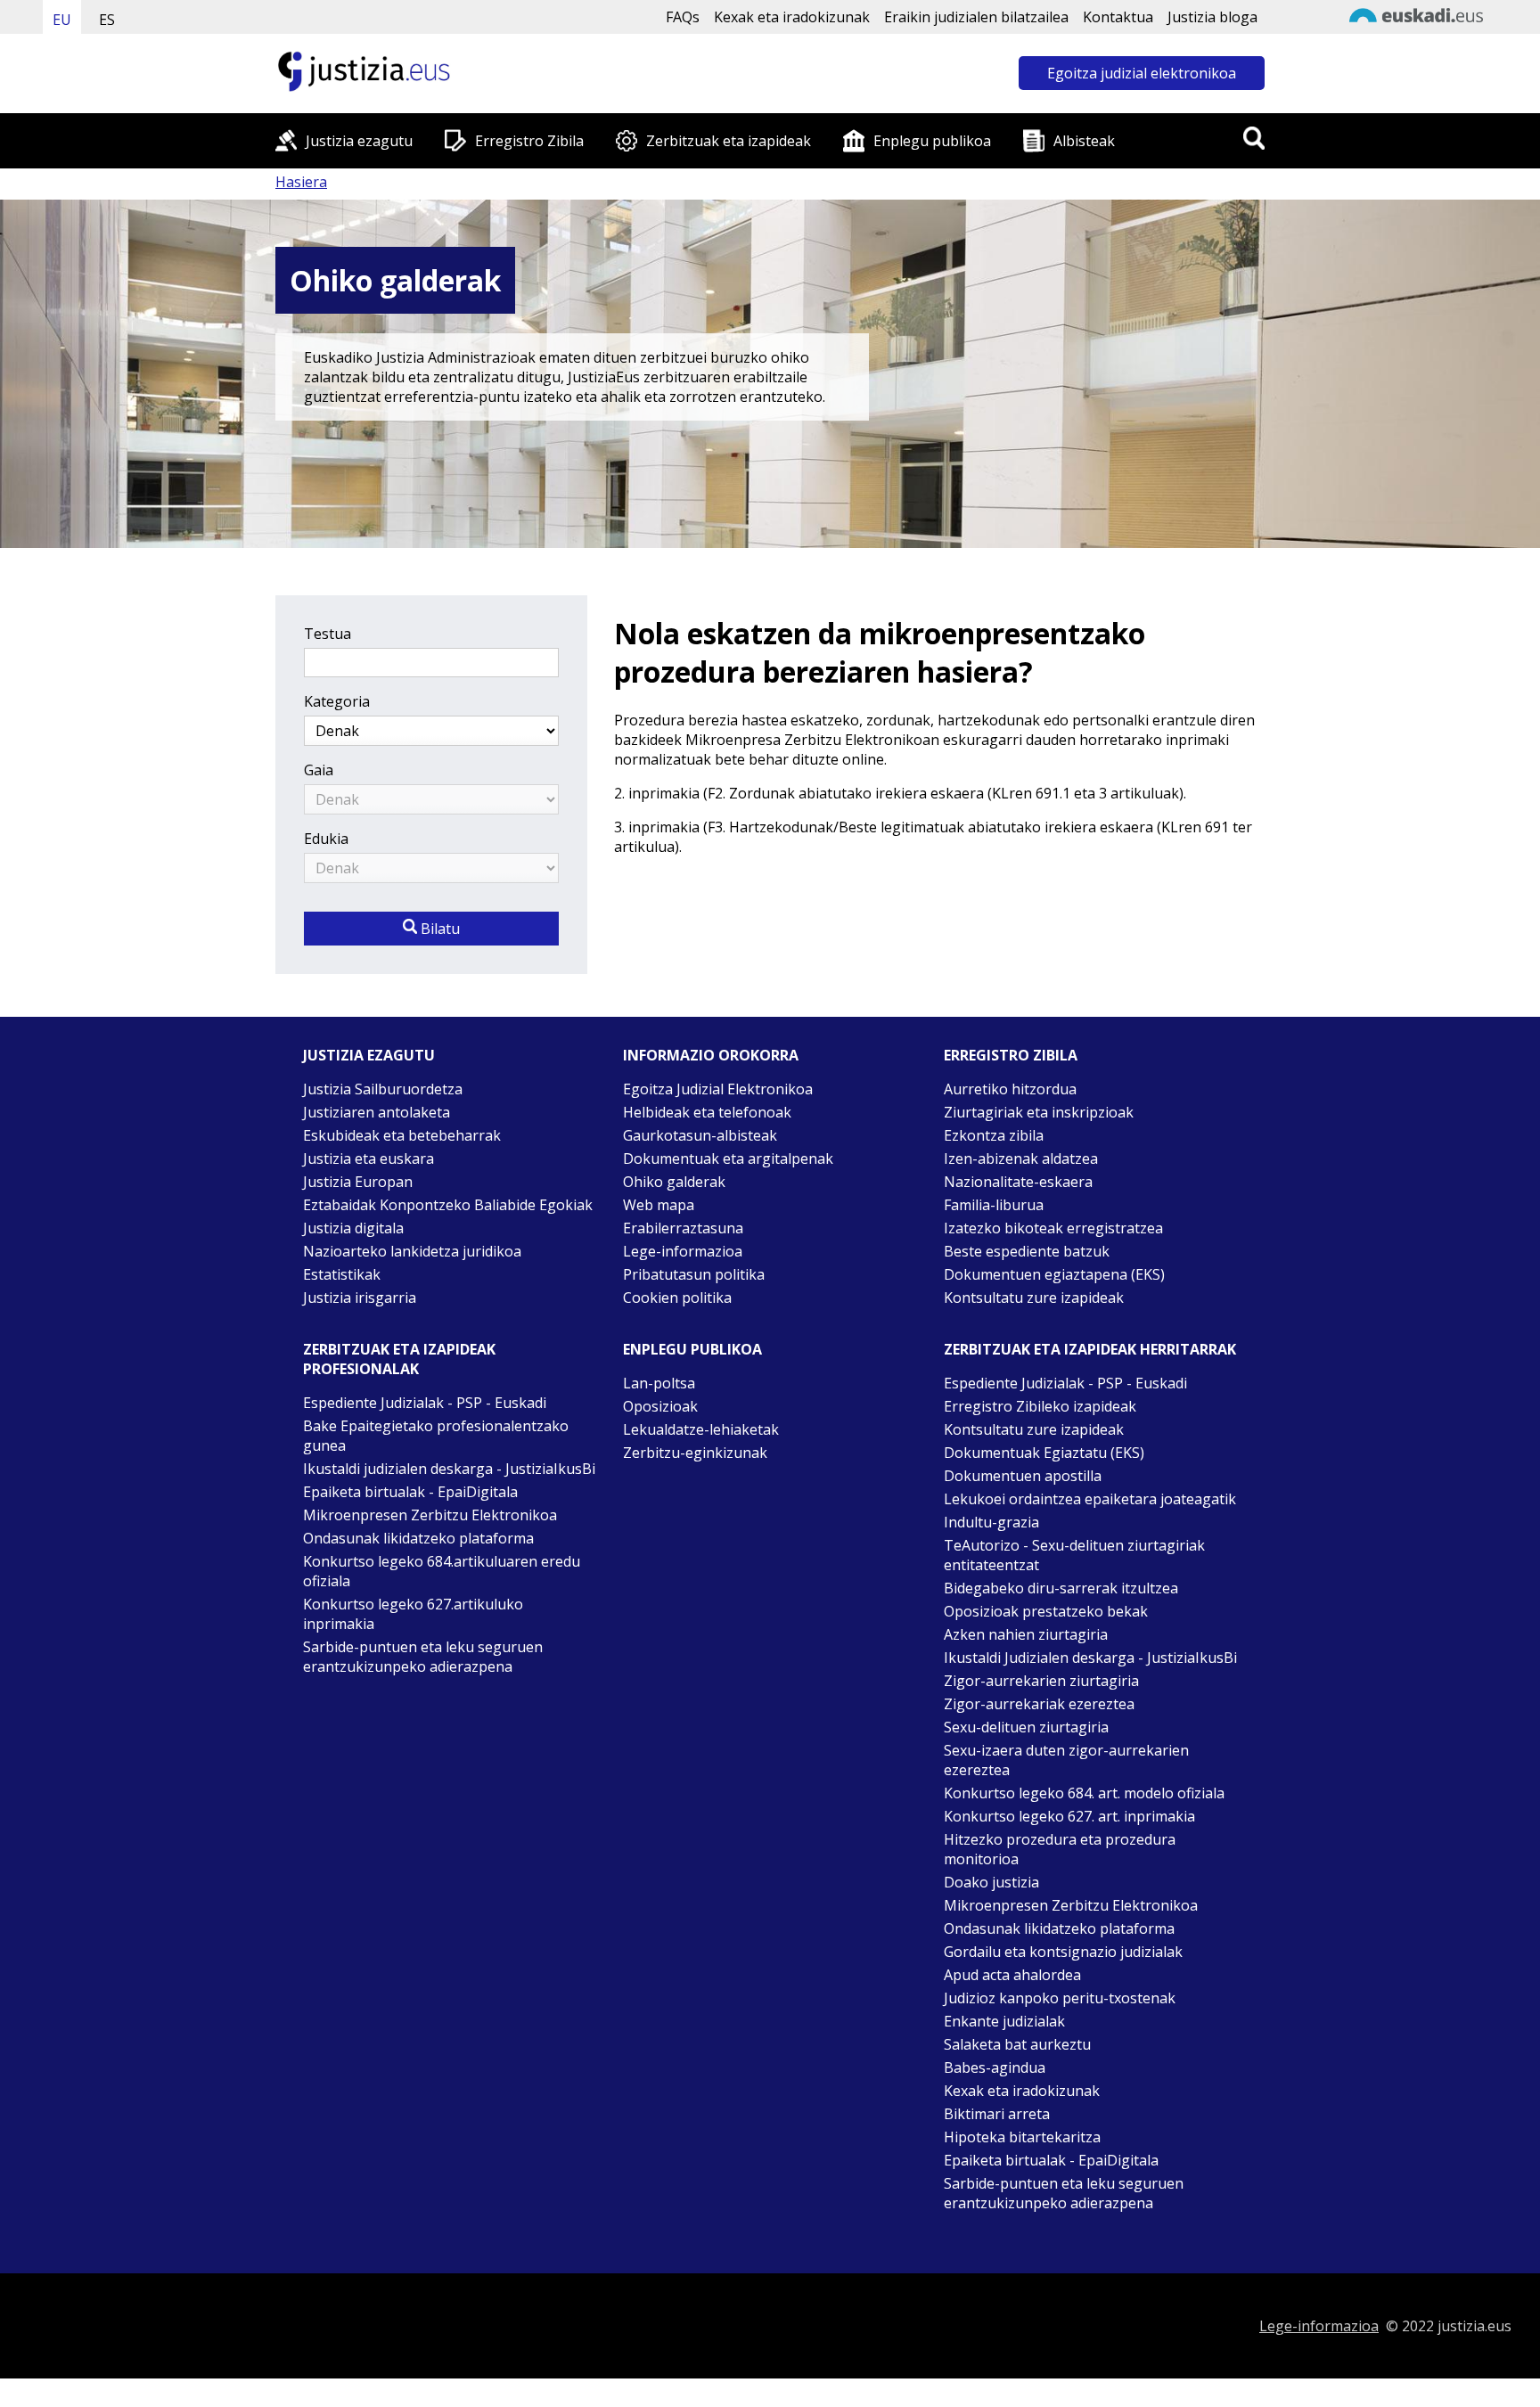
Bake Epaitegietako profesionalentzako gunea (436, 1436)
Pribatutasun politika (694, 1274)
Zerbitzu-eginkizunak (695, 1453)
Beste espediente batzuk (1027, 1251)
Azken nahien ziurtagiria (1026, 1634)
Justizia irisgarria (360, 1298)
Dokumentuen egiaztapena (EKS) (1054, 1274)
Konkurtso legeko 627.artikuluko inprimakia (413, 1614)
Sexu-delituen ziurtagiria (1026, 1727)
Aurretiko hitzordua (1010, 1089)
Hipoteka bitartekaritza (1022, 2137)
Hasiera (301, 182)
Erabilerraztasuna (683, 1228)
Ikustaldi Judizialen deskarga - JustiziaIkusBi (1090, 1658)
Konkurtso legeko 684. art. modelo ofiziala (1084, 1793)
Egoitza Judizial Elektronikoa (718, 1089)
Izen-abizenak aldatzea (1021, 1158)
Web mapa (659, 1205)
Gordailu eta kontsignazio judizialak (1063, 1952)
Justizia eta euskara (369, 1158)
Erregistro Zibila (529, 141)
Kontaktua (1118, 17)
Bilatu (438, 929)
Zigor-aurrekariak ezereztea (1039, 1704)
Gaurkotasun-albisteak (700, 1135)
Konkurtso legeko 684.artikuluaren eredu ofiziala (442, 1571)
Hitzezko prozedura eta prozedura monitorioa (1060, 1849)
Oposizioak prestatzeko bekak (1046, 1611)
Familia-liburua (994, 1205)
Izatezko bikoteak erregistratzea (1053, 1228)
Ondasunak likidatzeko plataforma (418, 1538)
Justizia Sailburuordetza (383, 1089)
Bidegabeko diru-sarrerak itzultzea (1061, 1588)
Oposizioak (660, 1406)
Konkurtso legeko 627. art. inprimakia (1069, 1816)
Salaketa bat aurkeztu (1017, 2044)
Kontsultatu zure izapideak (1034, 1298)
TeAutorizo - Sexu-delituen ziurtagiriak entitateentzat (1074, 1555)
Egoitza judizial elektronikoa (1142, 73)
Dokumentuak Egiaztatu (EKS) (1044, 1453)
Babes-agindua (995, 2067)
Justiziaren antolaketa (377, 1112)
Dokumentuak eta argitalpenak (728, 1158)
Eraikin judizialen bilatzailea (976, 17)
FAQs (683, 17)
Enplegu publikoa (932, 141)
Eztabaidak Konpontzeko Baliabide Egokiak (448, 1205)
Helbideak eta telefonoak (707, 1112)
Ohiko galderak (674, 1182)
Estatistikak (342, 1274)
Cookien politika (677, 1298)
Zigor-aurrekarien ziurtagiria (1041, 1681)
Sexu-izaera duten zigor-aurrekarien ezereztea (1066, 1760)
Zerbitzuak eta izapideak (729, 141)
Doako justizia (991, 1882)
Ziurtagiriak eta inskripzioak (1039, 1112)
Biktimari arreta (997, 2114)
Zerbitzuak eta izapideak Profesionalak (399, 1359)
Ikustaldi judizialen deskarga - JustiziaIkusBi (449, 1469)
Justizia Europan (358, 1182)
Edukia (326, 839)
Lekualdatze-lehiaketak (701, 1429)
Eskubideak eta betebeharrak (402, 1135)
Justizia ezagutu (359, 141)
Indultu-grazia (991, 1522)
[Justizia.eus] (365, 89)
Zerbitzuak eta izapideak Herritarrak (1090, 1349)
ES (107, 20)
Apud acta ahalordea (1012, 1975)
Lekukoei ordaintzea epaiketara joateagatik (1090, 1499)
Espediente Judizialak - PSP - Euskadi (425, 1403)
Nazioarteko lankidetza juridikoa (412, 1251)
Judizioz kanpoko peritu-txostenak (1060, 1998)
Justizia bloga (1212, 17)
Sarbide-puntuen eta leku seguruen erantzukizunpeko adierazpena (423, 1657)
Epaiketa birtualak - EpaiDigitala (410, 1492)
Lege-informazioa (683, 1251)
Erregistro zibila (1011, 1055)
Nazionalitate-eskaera (1018, 1182)
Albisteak (1084, 141)
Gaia (319, 770)
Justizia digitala (353, 1228)
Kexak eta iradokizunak (792, 17)
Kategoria (337, 701)
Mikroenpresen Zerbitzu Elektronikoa (430, 1515)
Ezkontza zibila (994, 1135)
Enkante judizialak (1004, 2021)
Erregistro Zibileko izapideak (1040, 1406)
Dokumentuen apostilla (1023, 1476)
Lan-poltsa (659, 1383)
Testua (328, 634)
